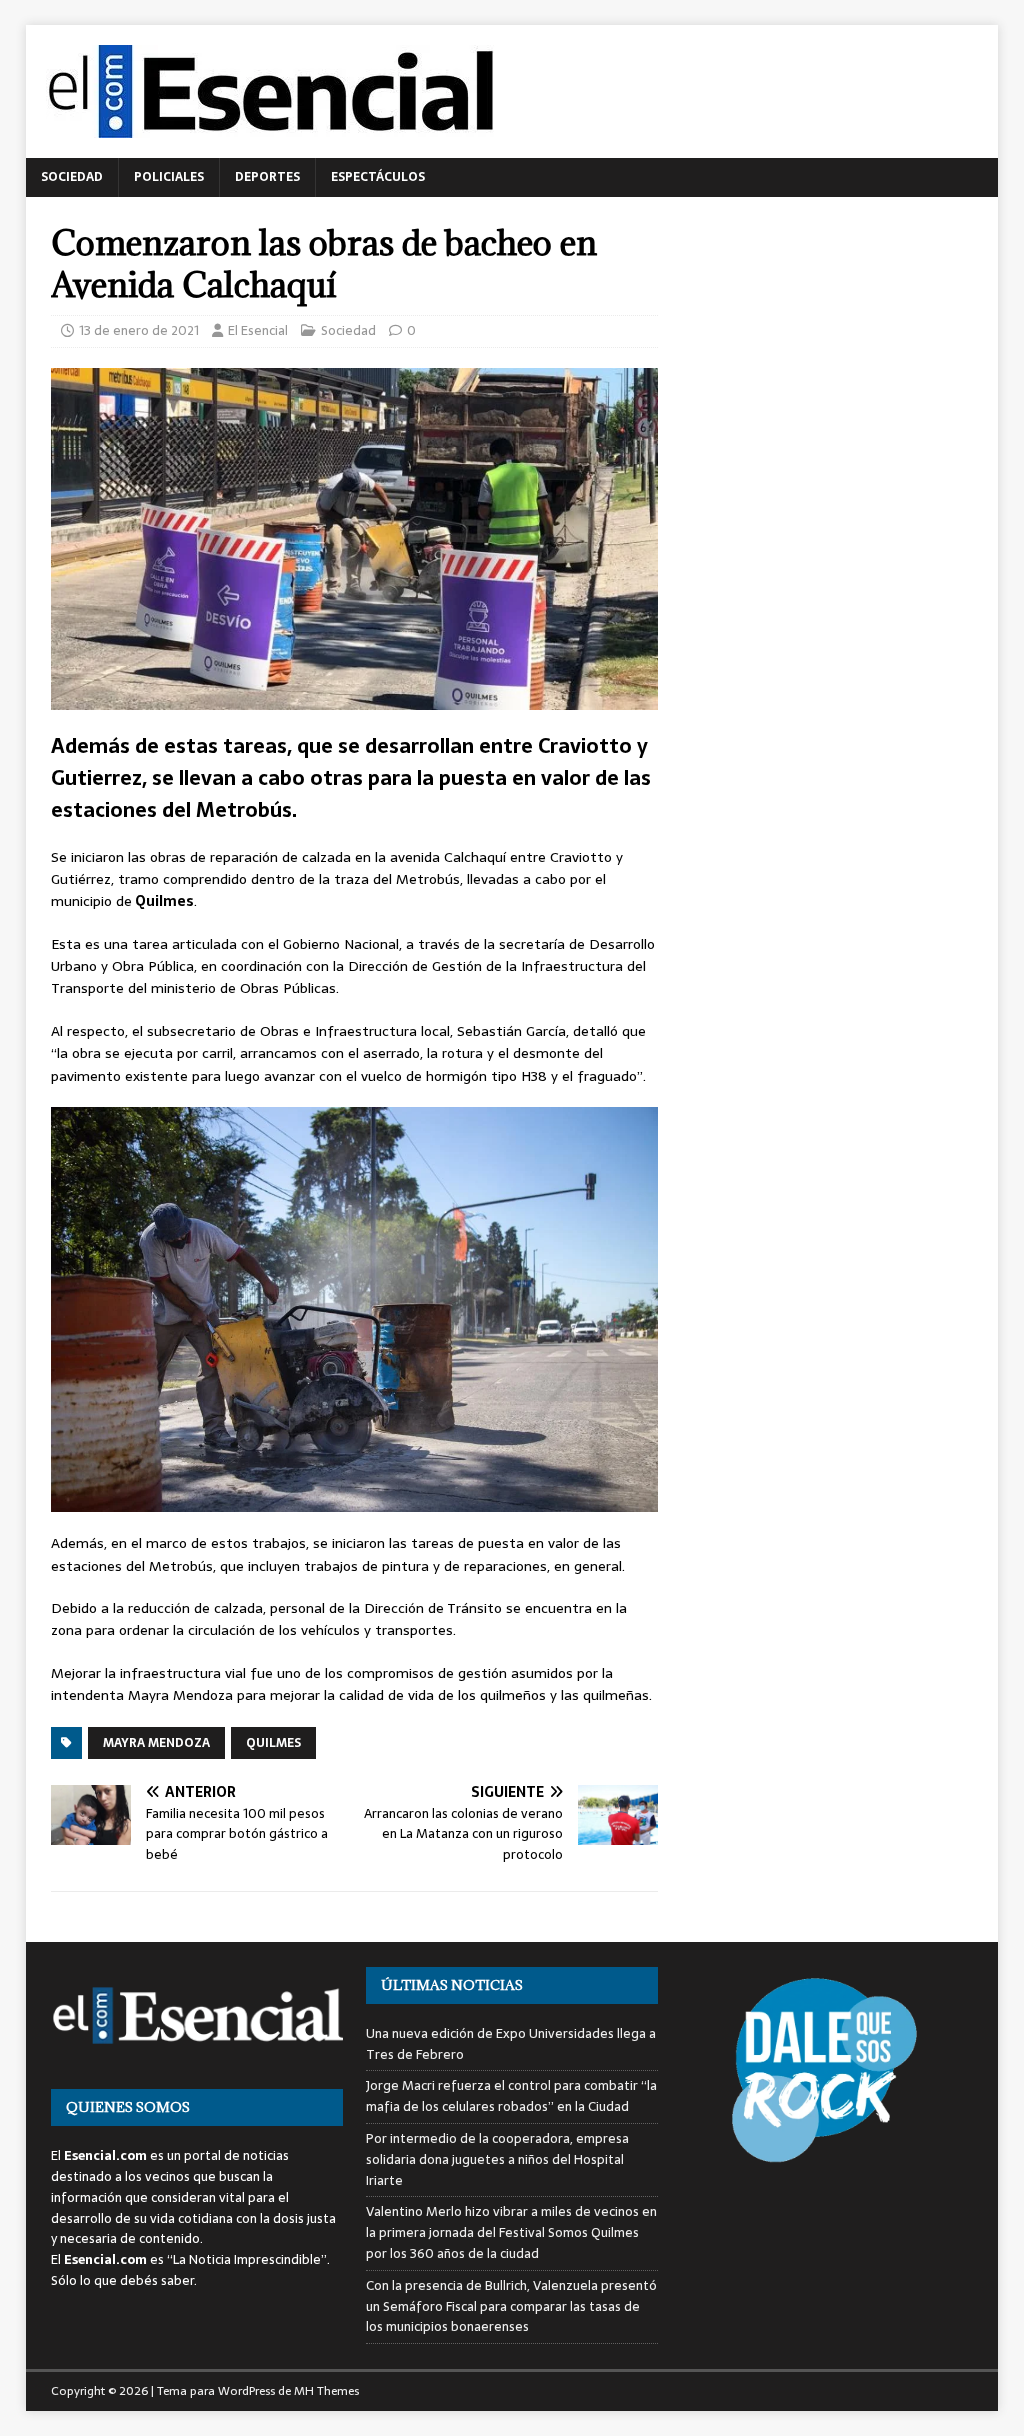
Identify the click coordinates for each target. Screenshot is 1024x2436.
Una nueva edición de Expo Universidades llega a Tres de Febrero (511, 2044)
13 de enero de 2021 (139, 330)
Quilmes (273, 1743)
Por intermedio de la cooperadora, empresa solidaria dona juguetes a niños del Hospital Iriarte (497, 2159)
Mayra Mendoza (156, 1743)
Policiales (169, 177)
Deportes (267, 177)
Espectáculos (378, 177)
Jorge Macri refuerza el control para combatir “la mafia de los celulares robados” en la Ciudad (511, 2096)
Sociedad (72, 177)
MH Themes (326, 2391)
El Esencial (258, 330)
